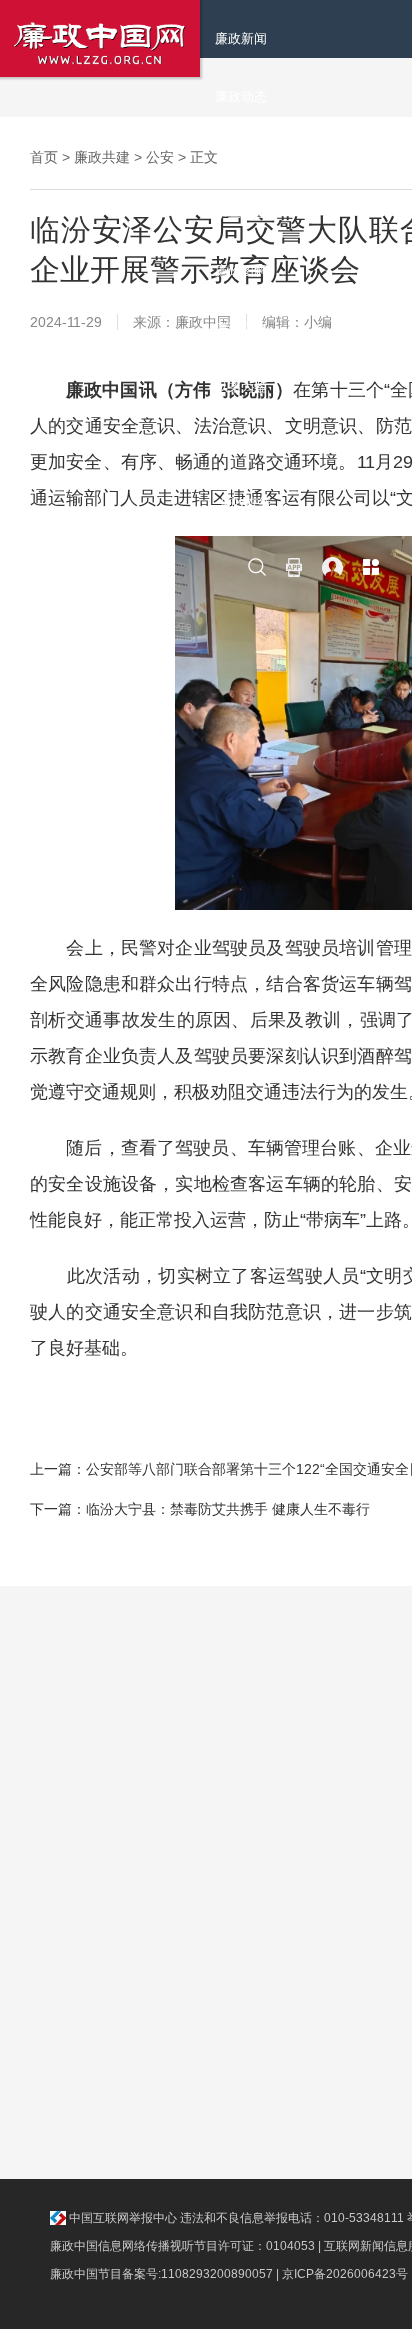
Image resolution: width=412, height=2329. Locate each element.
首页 (44, 157)
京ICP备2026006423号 (345, 2274)
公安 (160, 157)
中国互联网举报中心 (121, 2218)
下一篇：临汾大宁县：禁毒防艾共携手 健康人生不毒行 (200, 1509)
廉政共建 (102, 157)
